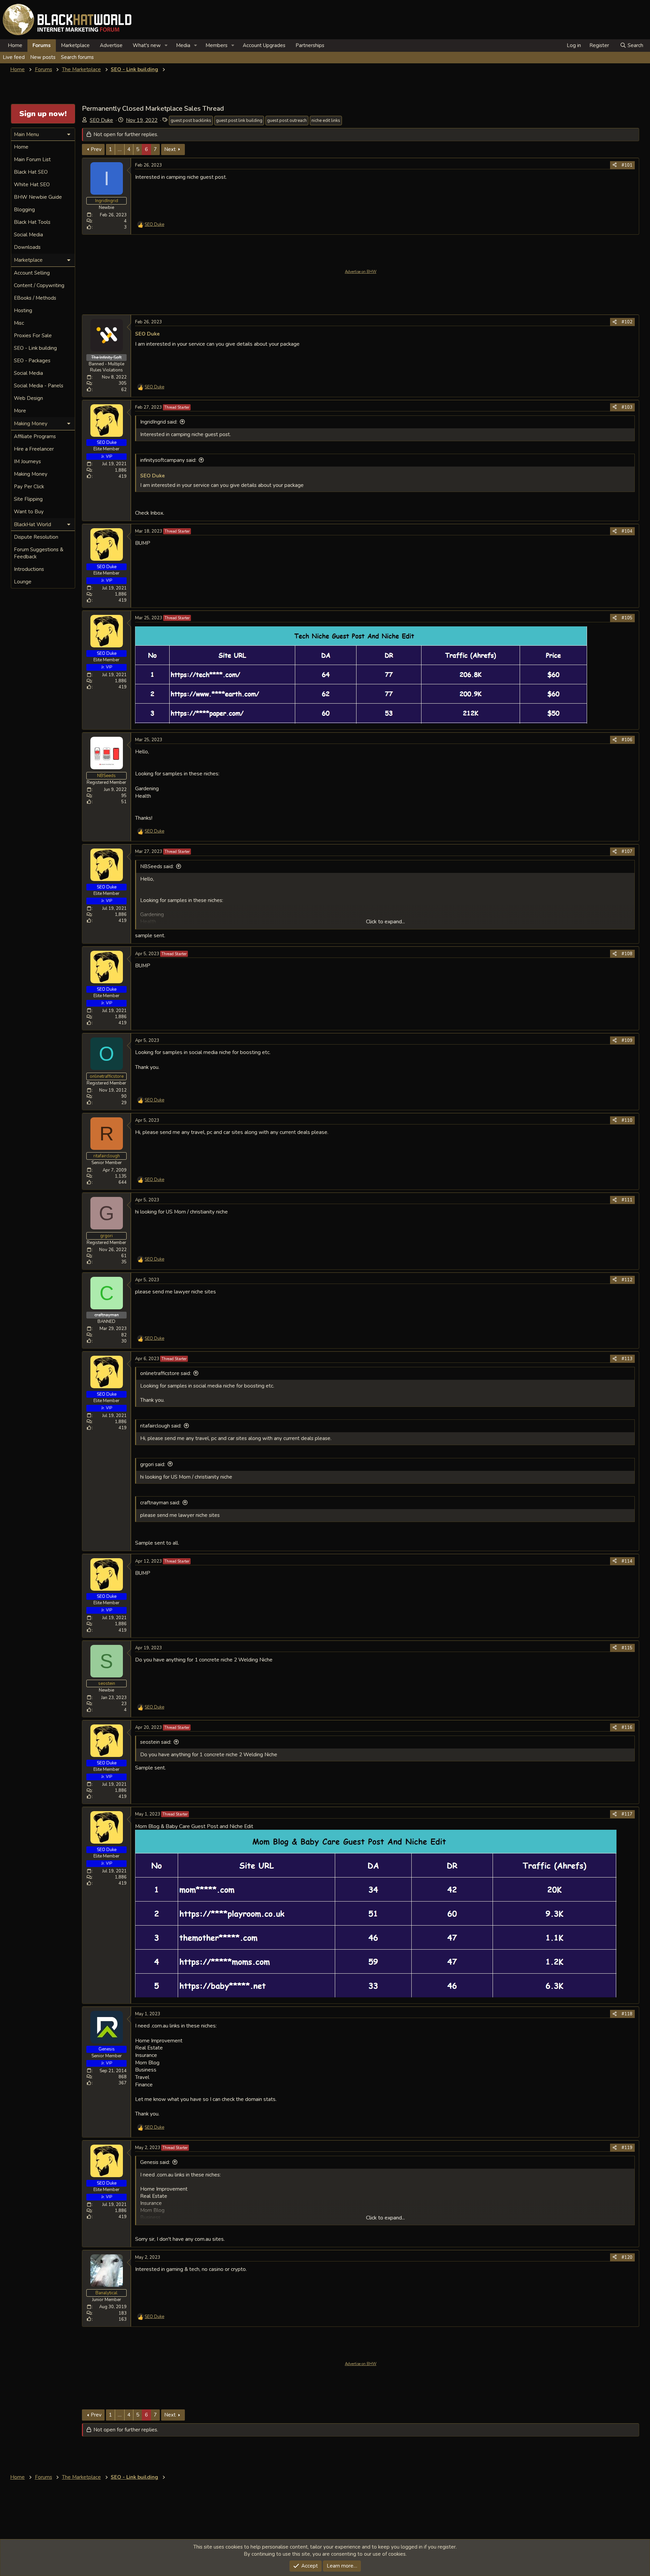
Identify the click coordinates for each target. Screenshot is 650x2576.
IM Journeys (27, 461)
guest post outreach (287, 121)
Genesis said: (155, 2162)
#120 (627, 2257)
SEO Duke (101, 120)
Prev (96, 149)
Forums (42, 45)
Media (183, 45)
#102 (627, 322)
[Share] (615, 165)
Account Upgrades (264, 45)
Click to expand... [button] (385, 922)
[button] (166, 46)
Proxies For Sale (33, 336)
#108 (627, 954)
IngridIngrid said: (159, 422)
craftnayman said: (160, 1503)
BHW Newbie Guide (38, 197)
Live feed (14, 57)
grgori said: (153, 1464)
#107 (627, 852)
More (20, 411)
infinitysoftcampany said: (168, 460)
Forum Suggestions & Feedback (39, 553)
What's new (147, 45)
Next (170, 149)
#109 (627, 1040)
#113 (627, 1359)
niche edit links (326, 121)
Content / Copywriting (39, 285)
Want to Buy (29, 512)
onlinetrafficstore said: (166, 1373)
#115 (627, 1648)
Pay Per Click (29, 487)
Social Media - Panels (39, 386)
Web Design (28, 398)
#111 (627, 1200)
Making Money (31, 474)
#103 (627, 407)
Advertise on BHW (361, 272)
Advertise (111, 45)
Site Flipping (28, 499)
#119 (627, 2148)
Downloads (27, 247)
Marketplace (75, 45)
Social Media (28, 235)
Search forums (77, 57)
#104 (627, 531)
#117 (627, 1814)
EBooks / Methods (35, 298)
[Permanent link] (162, 334)
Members (216, 45)
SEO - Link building (35, 348)
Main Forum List (32, 159)
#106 (627, 740)
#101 (627, 165)
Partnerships (310, 45)
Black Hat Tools (32, 222)
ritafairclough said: (161, 1426)
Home (15, 45)
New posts (43, 57)
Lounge (23, 582)
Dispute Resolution (36, 537)
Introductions (29, 569)
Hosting (23, 310)
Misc (19, 323)
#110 (627, 1120)
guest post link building (239, 121)
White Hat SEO (32, 185)
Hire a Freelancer (34, 449)
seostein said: (156, 1742)
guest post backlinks (191, 121)
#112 (627, 1280)
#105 (627, 618)
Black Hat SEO (31, 172)
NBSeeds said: (157, 866)
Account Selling (32, 273)
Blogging (24, 210)
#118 (627, 2014)
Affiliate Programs (35, 436)
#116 (627, 1727)
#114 (627, 1561)
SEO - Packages (32, 361)
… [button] (120, 149)
